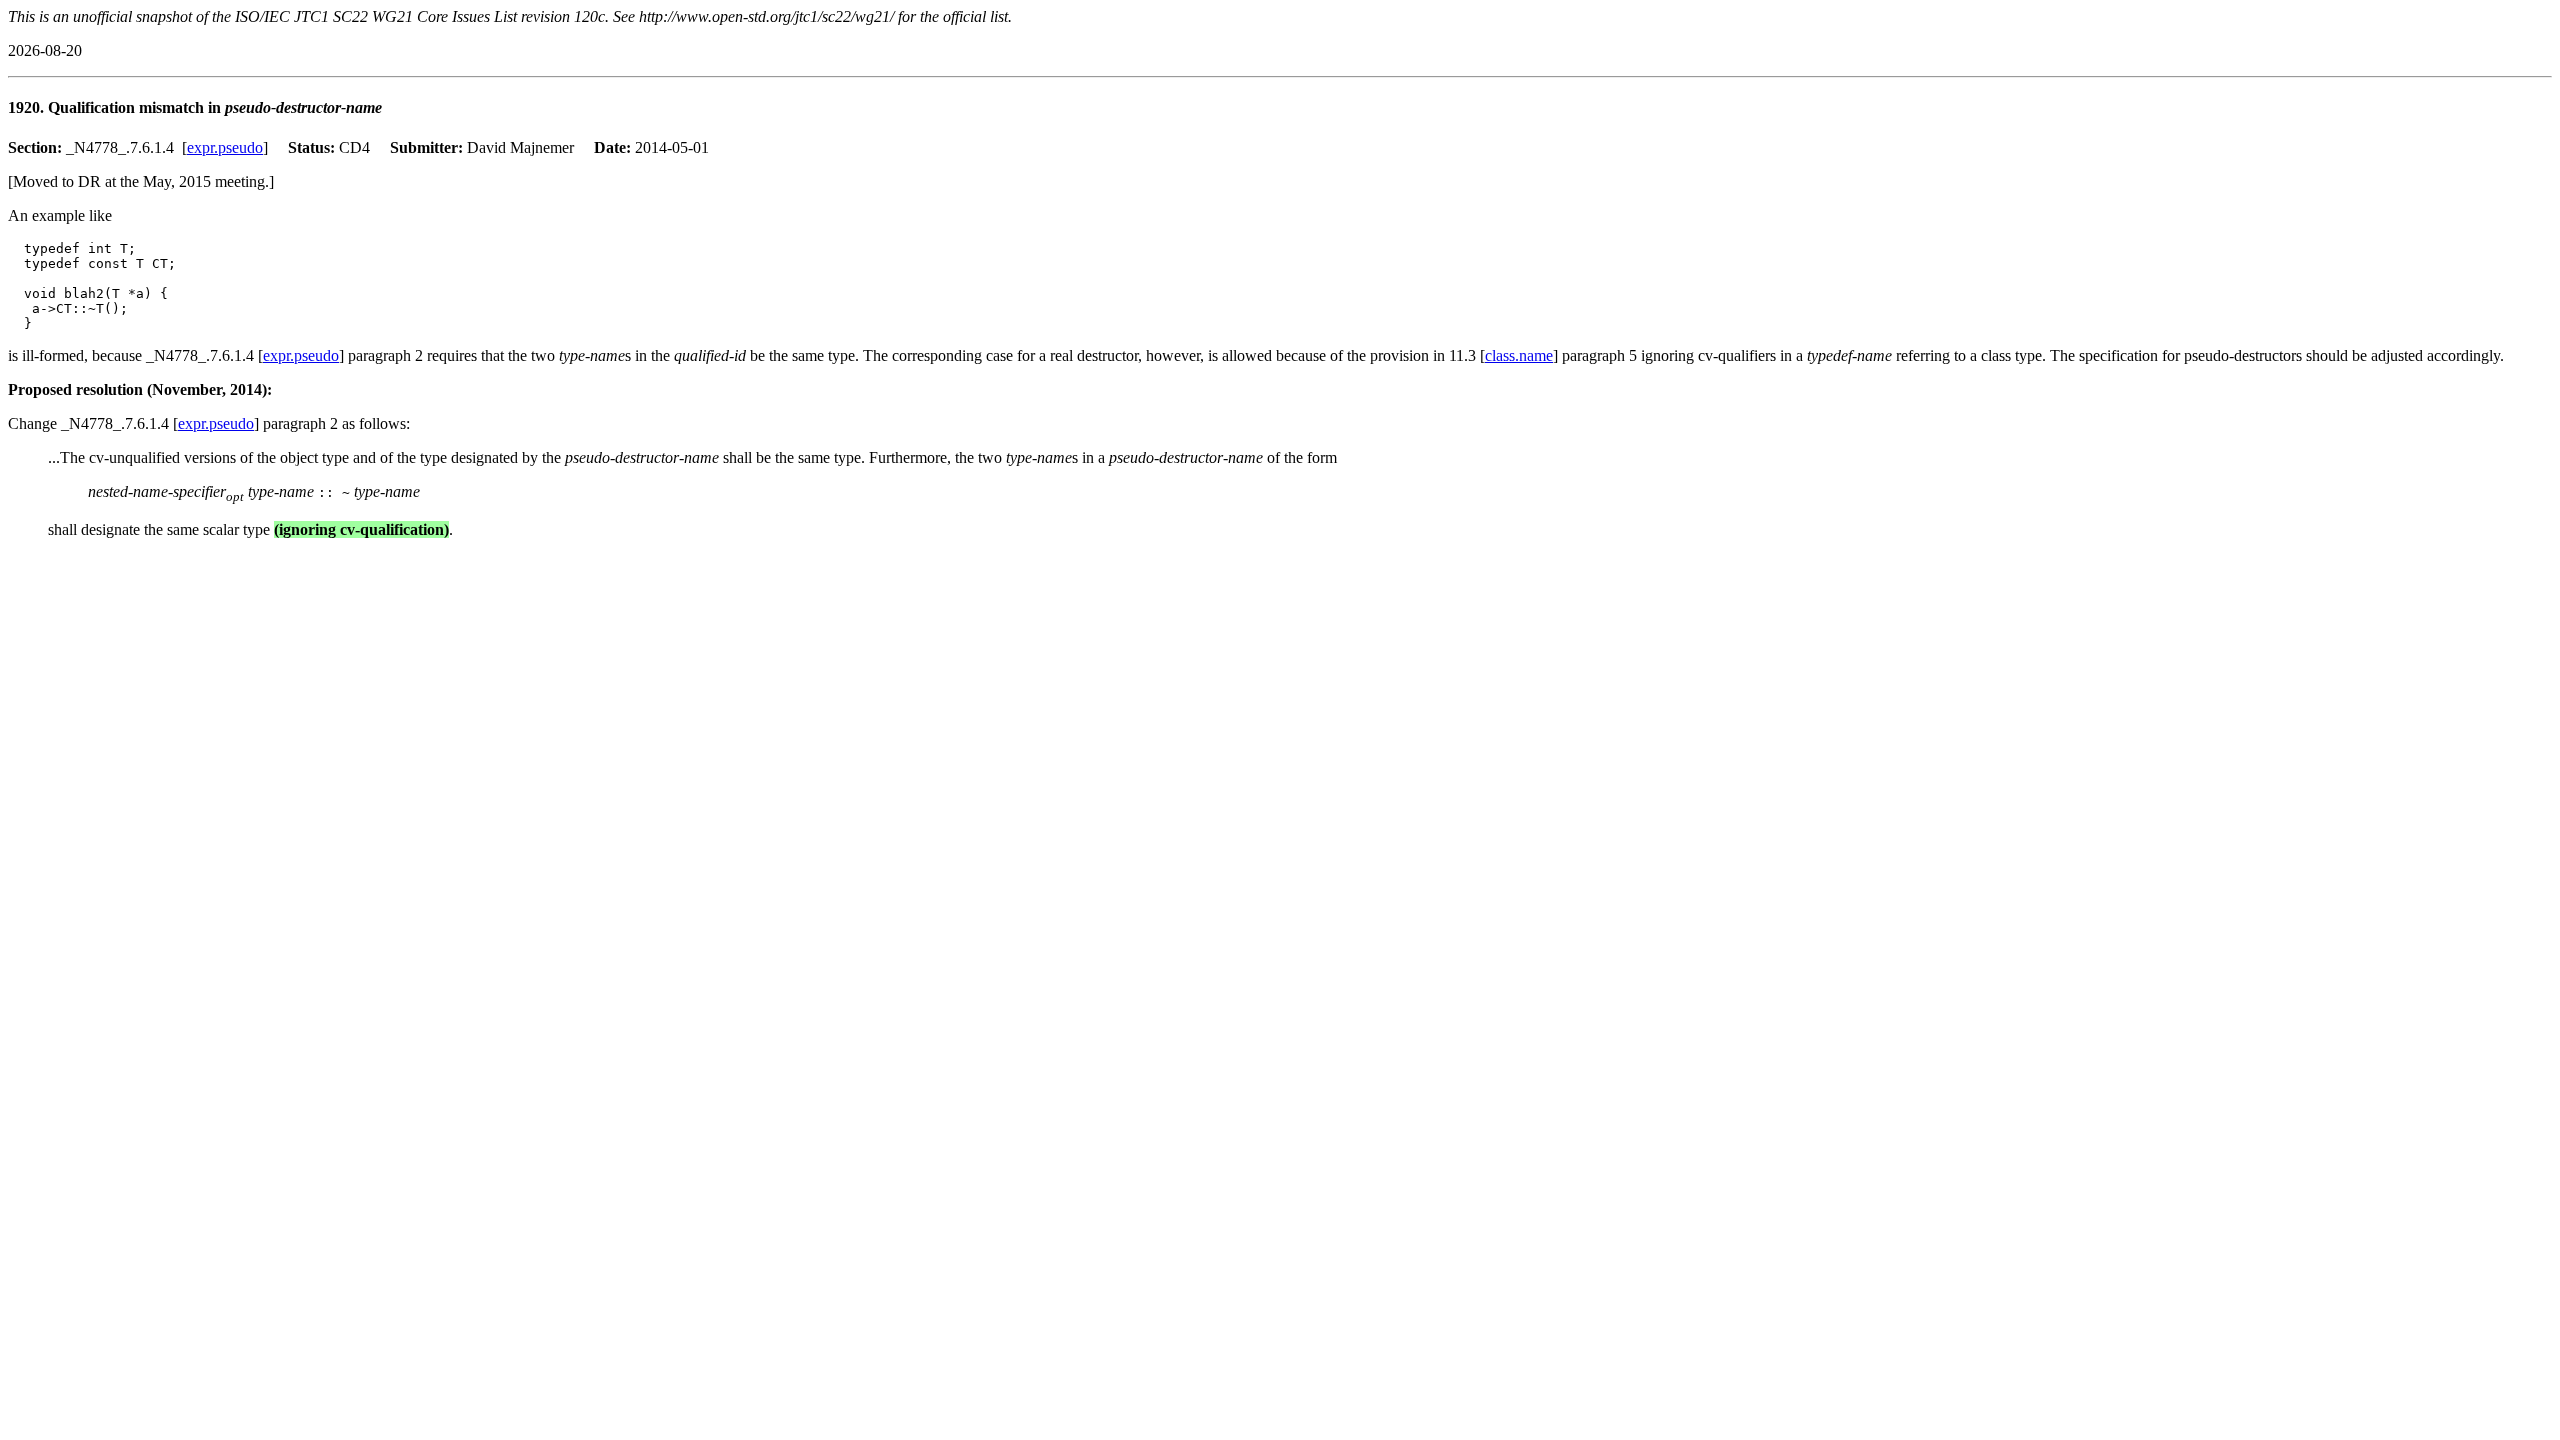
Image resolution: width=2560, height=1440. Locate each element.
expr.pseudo (225, 147)
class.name (1519, 355)
